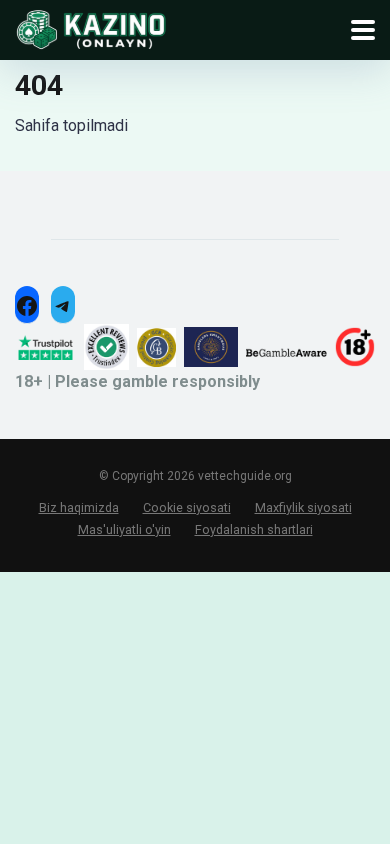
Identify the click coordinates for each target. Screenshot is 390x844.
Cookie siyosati (187, 507)
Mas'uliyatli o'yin (124, 529)
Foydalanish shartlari (254, 529)
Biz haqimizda (79, 507)
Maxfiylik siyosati (303, 507)
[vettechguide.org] (91, 27)
